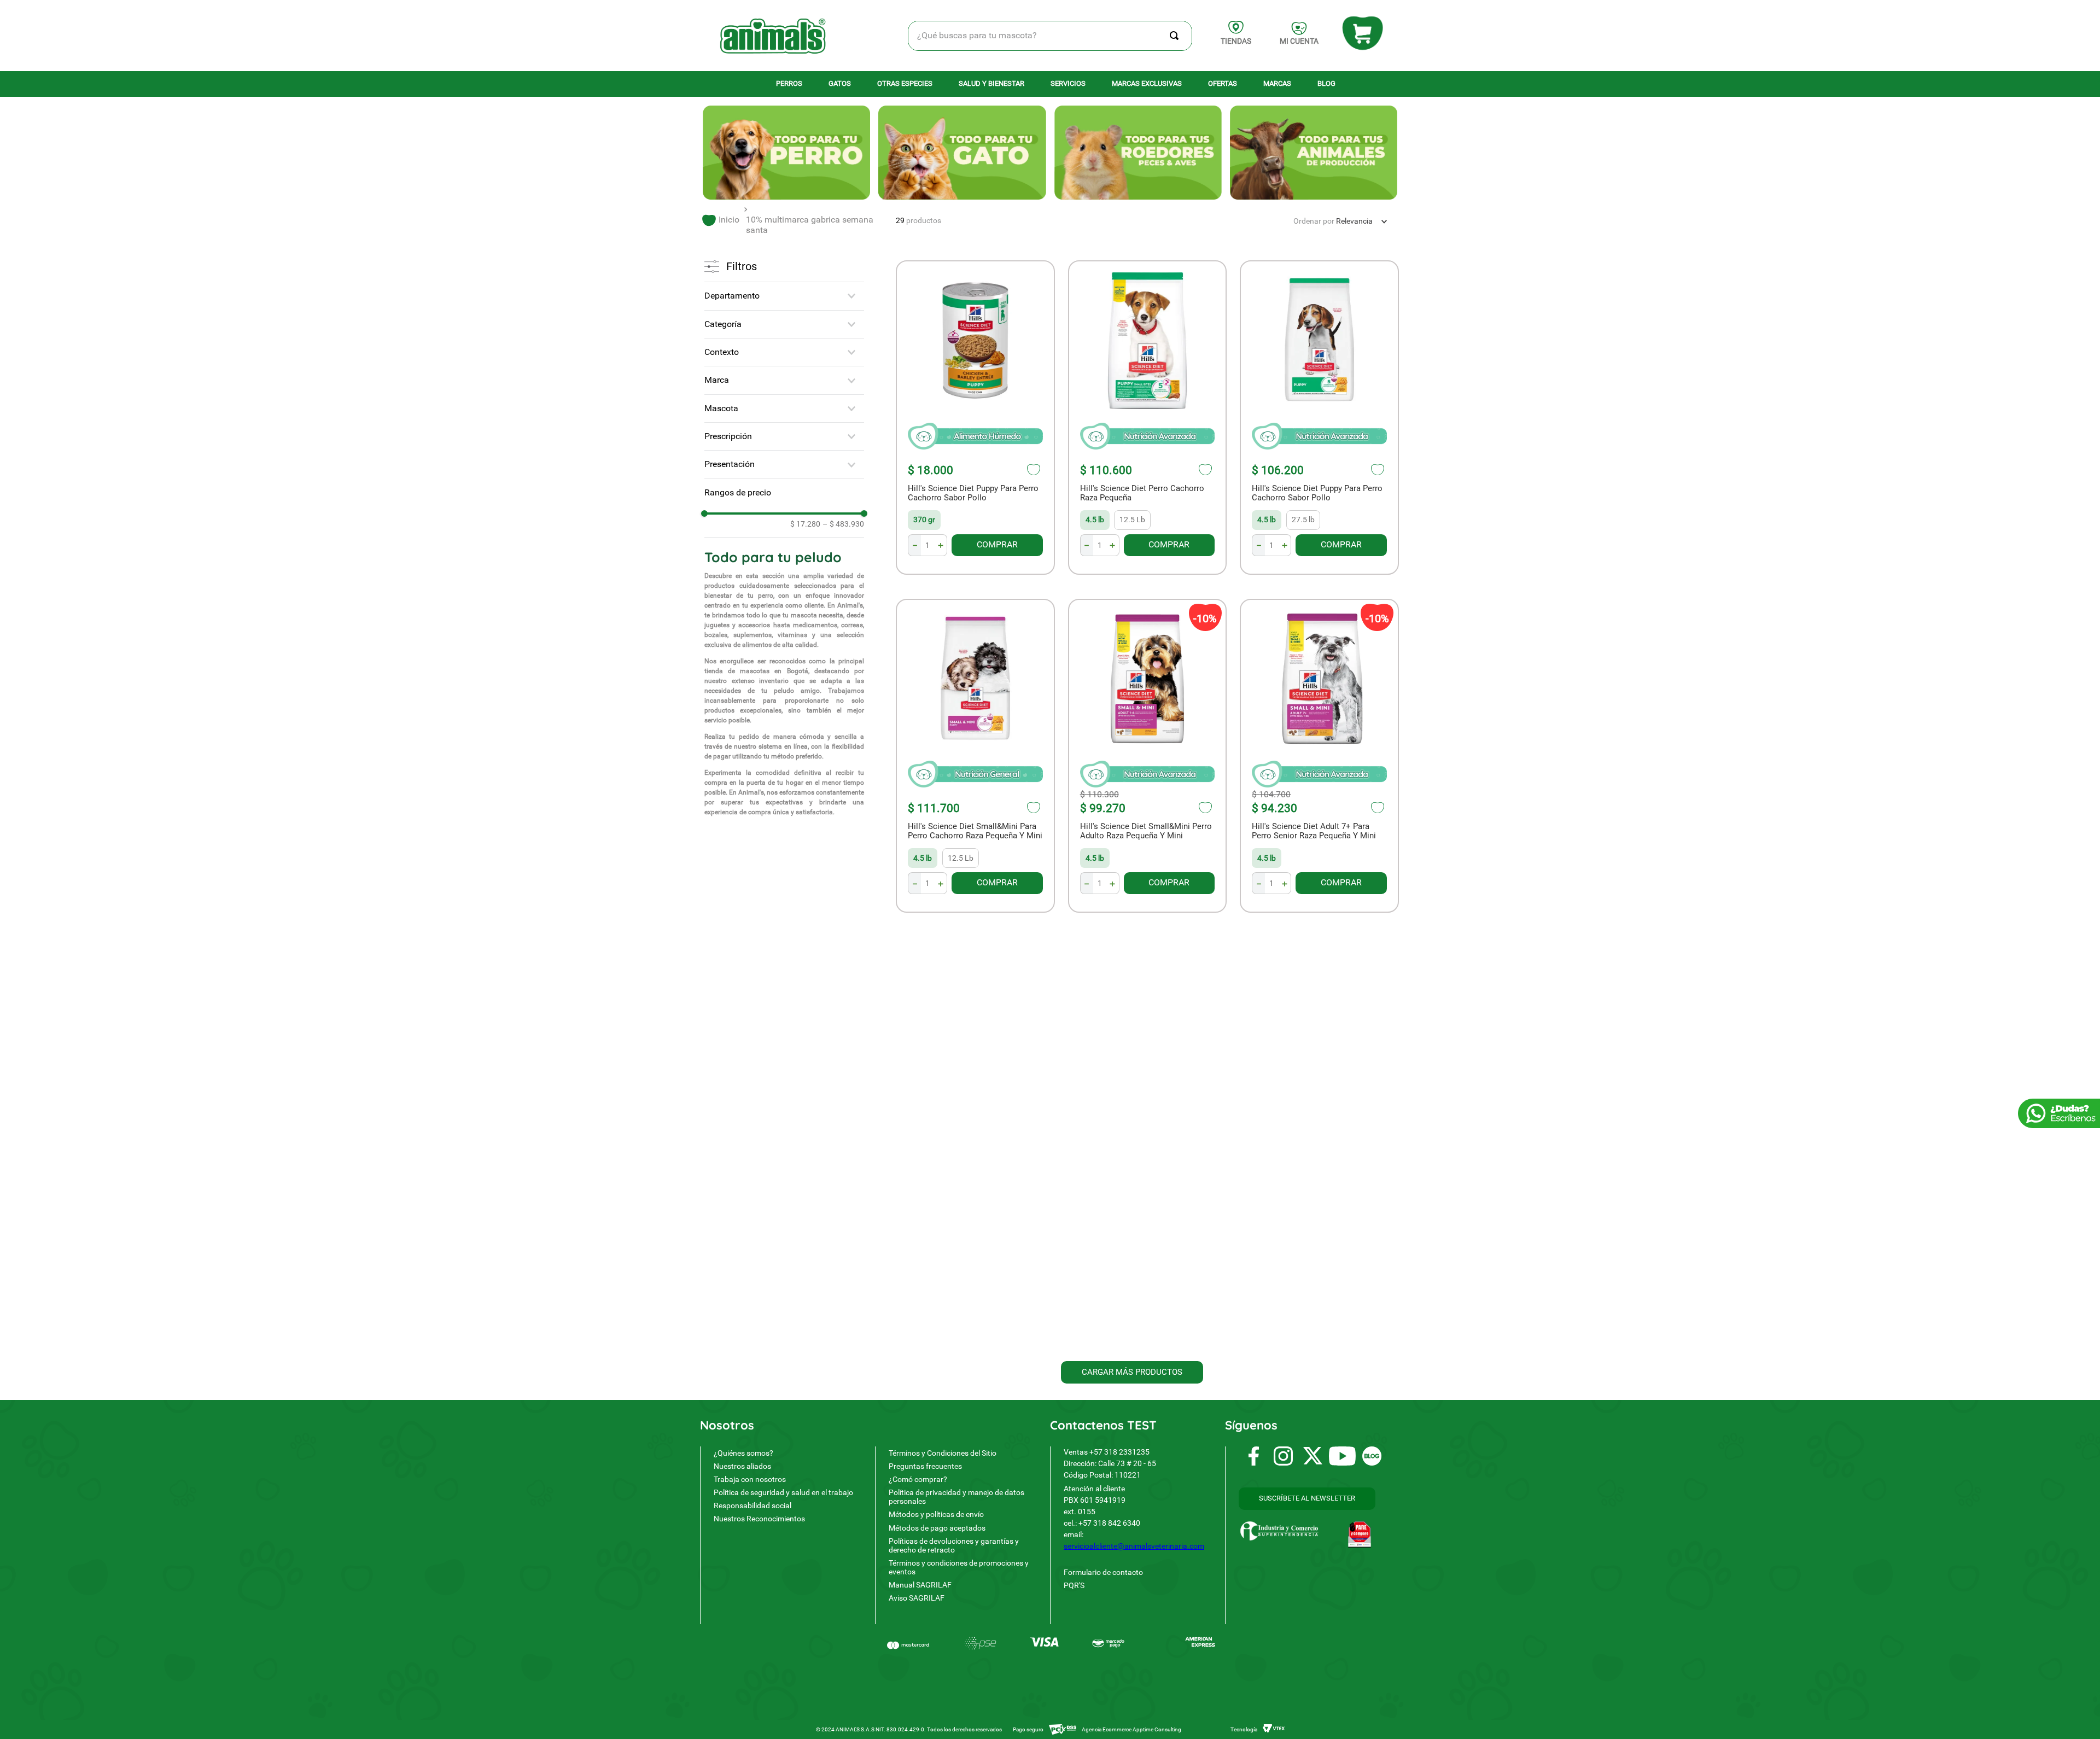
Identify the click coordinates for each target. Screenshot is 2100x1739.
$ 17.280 (805, 524)
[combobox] (1050, 36)
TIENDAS (1236, 41)
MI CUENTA (1299, 41)
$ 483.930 (843, 524)
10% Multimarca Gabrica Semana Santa (810, 224)
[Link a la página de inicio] (721, 220)
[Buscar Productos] (1176, 36)
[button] (784, 296)
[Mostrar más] (1132, 1372)
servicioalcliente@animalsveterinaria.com (1134, 1546)
